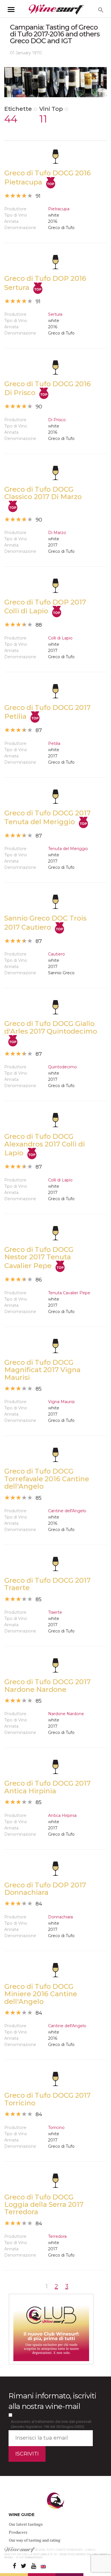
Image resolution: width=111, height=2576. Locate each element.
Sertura (55, 314)
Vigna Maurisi (61, 1402)
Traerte (55, 1612)
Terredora (57, 2236)
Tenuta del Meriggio (68, 849)
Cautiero (56, 954)
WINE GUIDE (21, 2515)
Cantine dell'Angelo (67, 1511)
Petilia (54, 743)
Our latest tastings (26, 2524)
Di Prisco (57, 420)
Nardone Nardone (66, 1714)
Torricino (56, 2128)
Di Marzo (57, 533)
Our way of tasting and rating (35, 2540)
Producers (18, 2532)
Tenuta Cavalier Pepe (69, 1293)
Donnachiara (60, 1917)
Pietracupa (59, 209)
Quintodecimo (62, 1067)
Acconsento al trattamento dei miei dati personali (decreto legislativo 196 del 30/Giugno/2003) (51, 2424)
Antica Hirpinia (62, 1815)
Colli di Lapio (60, 638)
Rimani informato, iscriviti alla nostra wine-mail (52, 2401)
